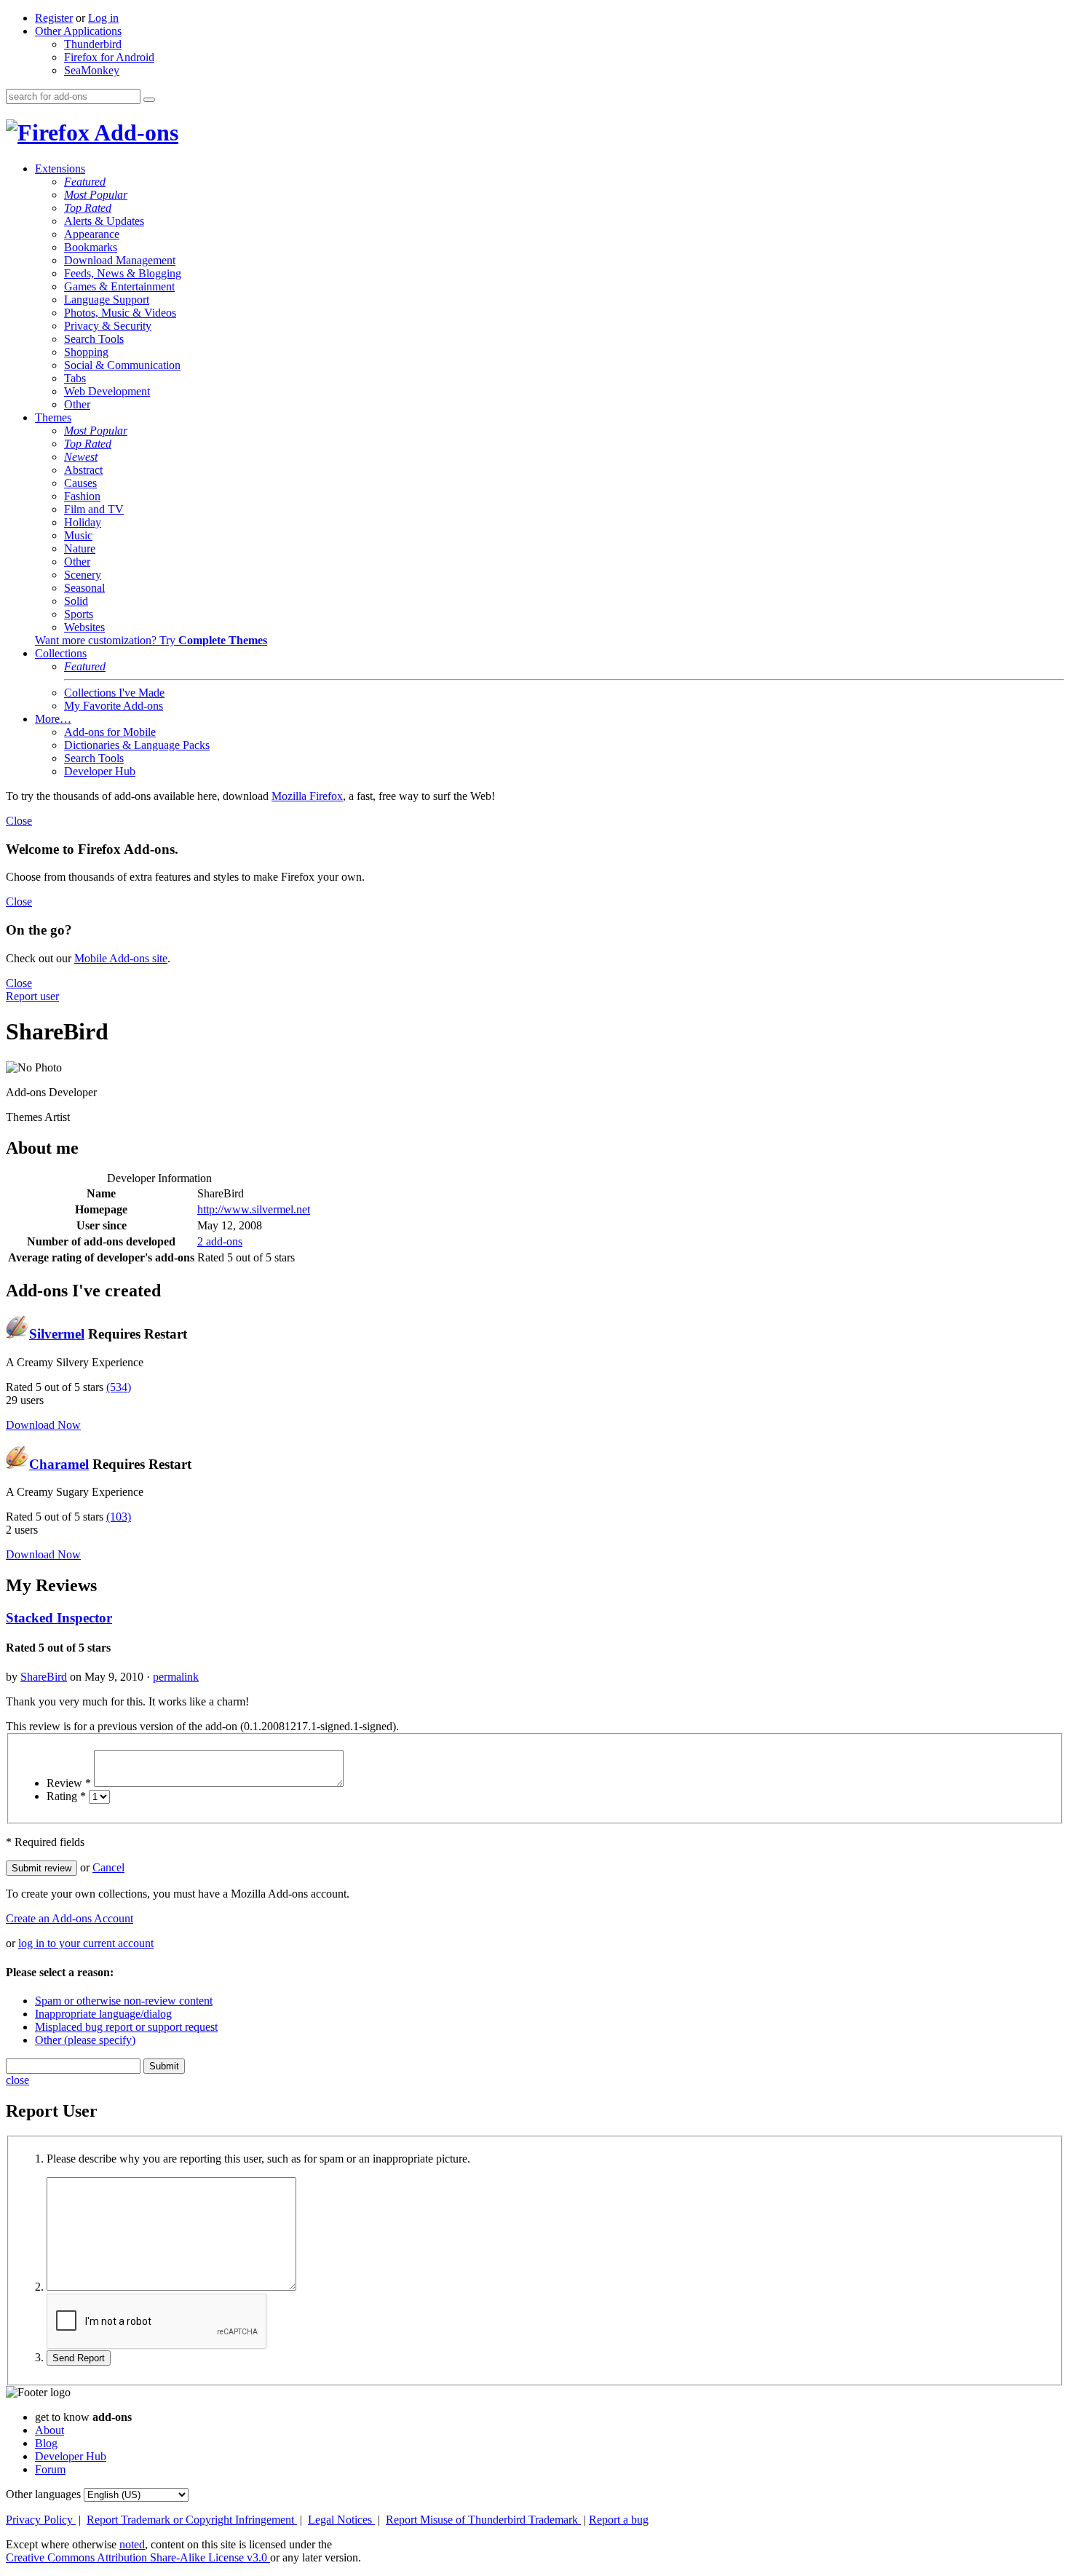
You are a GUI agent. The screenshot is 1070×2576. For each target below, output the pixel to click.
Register (54, 18)
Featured (85, 182)
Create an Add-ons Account (70, 1918)
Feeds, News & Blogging (123, 273)
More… (53, 719)
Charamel (59, 1464)
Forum (50, 2469)
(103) (119, 1517)
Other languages (43, 2494)
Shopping (86, 352)
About (49, 2430)
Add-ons (134, 132)
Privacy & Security (108, 326)
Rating (66, 1796)
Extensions (60, 169)
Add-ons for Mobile (110, 732)
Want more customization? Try (151, 640)
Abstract (83, 470)
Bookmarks (91, 247)
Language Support (107, 300)
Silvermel (57, 1334)
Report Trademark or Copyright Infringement (192, 2520)
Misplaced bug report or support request (126, 2027)
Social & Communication (122, 365)
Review (69, 1783)
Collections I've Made (114, 693)
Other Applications (78, 31)
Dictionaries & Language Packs (137, 745)
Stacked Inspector (59, 1618)
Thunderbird (93, 44)
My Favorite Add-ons (114, 706)
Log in (103, 18)
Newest (81, 457)
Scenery (83, 575)
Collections (61, 653)
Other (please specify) (85, 2040)
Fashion (82, 496)
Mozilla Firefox (307, 796)
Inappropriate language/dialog (103, 2014)
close (17, 2080)
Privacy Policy (41, 2520)
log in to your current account (86, 1943)
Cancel (108, 1867)
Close (19, 821)
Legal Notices (341, 2520)
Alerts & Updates (104, 221)
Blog (46, 2443)
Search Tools (94, 339)
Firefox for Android (109, 57)
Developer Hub (100, 771)
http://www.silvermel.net (254, 1209)
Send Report (79, 2358)
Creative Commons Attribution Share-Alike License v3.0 (138, 2557)
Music (78, 535)
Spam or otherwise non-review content (124, 2001)
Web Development (107, 391)
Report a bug (619, 2520)
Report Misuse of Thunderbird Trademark (483, 2520)
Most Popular (96, 195)
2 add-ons (220, 1241)
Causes (80, 483)
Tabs (75, 378)
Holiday (83, 522)
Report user (32, 996)
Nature (80, 548)
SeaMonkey (92, 70)
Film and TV (94, 509)
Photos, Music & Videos (120, 313)
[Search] (149, 100)
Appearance (92, 234)
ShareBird (44, 1677)
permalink (176, 1677)
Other (77, 404)
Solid (76, 601)
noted (132, 2544)
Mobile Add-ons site (121, 958)
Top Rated (88, 208)
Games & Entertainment (119, 286)
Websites (84, 627)
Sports (79, 614)
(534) (119, 1387)
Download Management (120, 260)
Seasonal (84, 588)
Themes (53, 417)
